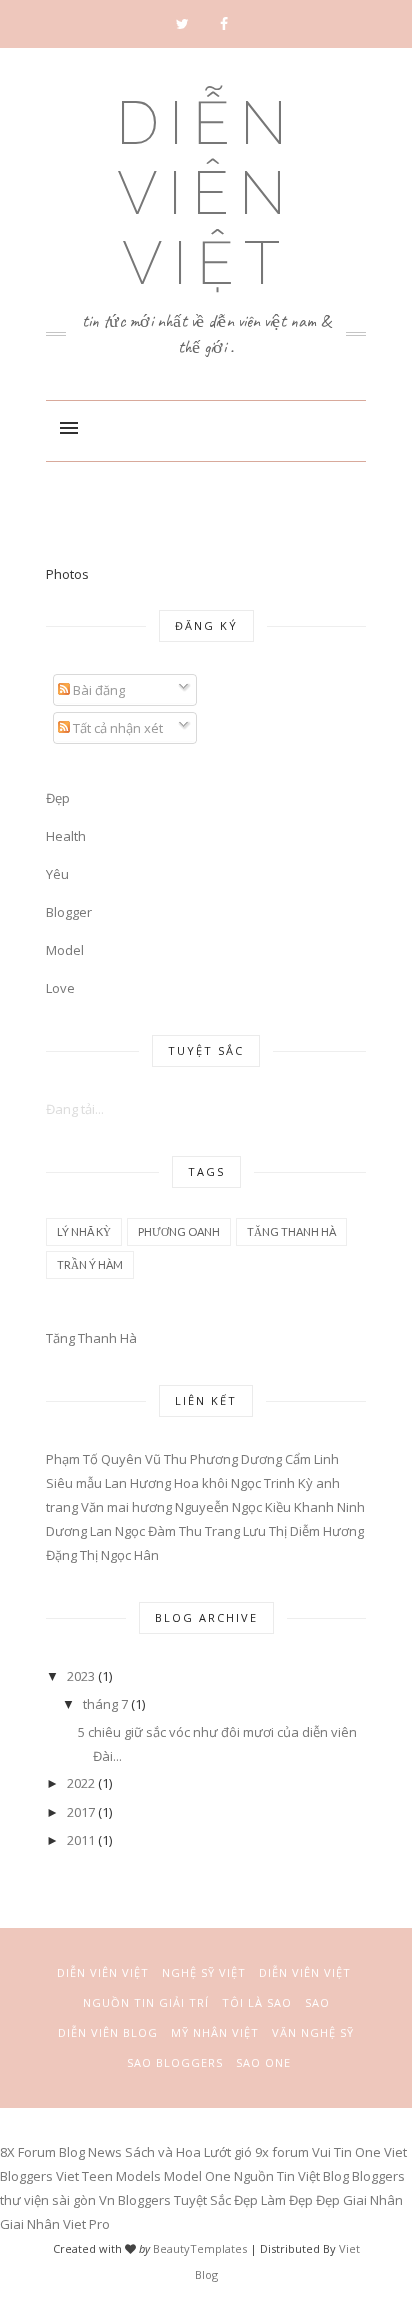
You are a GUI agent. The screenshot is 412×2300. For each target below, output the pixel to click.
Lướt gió (228, 2152)
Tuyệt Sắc (202, 2200)
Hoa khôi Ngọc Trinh (234, 1483)
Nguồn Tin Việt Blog (293, 2176)
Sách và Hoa (163, 2152)
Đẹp (328, 2200)
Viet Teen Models (108, 2176)
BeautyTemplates (200, 2248)
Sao (317, 2002)
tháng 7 (105, 1704)
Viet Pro (86, 2224)
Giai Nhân (373, 2200)
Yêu (57, 874)
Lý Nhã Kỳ (84, 1231)
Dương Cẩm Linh (290, 1459)
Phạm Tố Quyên (94, 1459)
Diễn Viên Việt (206, 193)
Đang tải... (75, 1109)
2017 (81, 1812)
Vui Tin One (346, 2152)
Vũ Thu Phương (191, 1459)
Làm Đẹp (287, 2200)
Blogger (69, 912)
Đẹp (58, 798)
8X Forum (28, 2152)
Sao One (263, 2062)
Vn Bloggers (135, 2200)
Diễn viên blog (108, 2032)
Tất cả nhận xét (116, 728)
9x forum (282, 2152)
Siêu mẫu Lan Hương (108, 1483)
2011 (81, 1840)
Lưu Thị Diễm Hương (303, 1531)
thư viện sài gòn (48, 2200)
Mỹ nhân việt (215, 2032)
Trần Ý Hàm (90, 1264)
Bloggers (378, 2176)
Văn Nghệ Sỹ (313, 2032)
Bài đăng (97, 690)
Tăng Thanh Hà (291, 1231)
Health (66, 836)
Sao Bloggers (175, 2062)
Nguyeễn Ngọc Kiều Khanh (254, 1507)
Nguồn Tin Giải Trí (146, 2002)
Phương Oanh (179, 1231)
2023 (81, 1676)
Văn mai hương (126, 1507)
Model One (197, 2176)
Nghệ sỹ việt (204, 1972)
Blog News (90, 2152)
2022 (81, 1783)
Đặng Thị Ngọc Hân (102, 1555)
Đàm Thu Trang (194, 1531)
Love (60, 988)
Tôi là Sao (257, 2002)
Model (65, 950)
